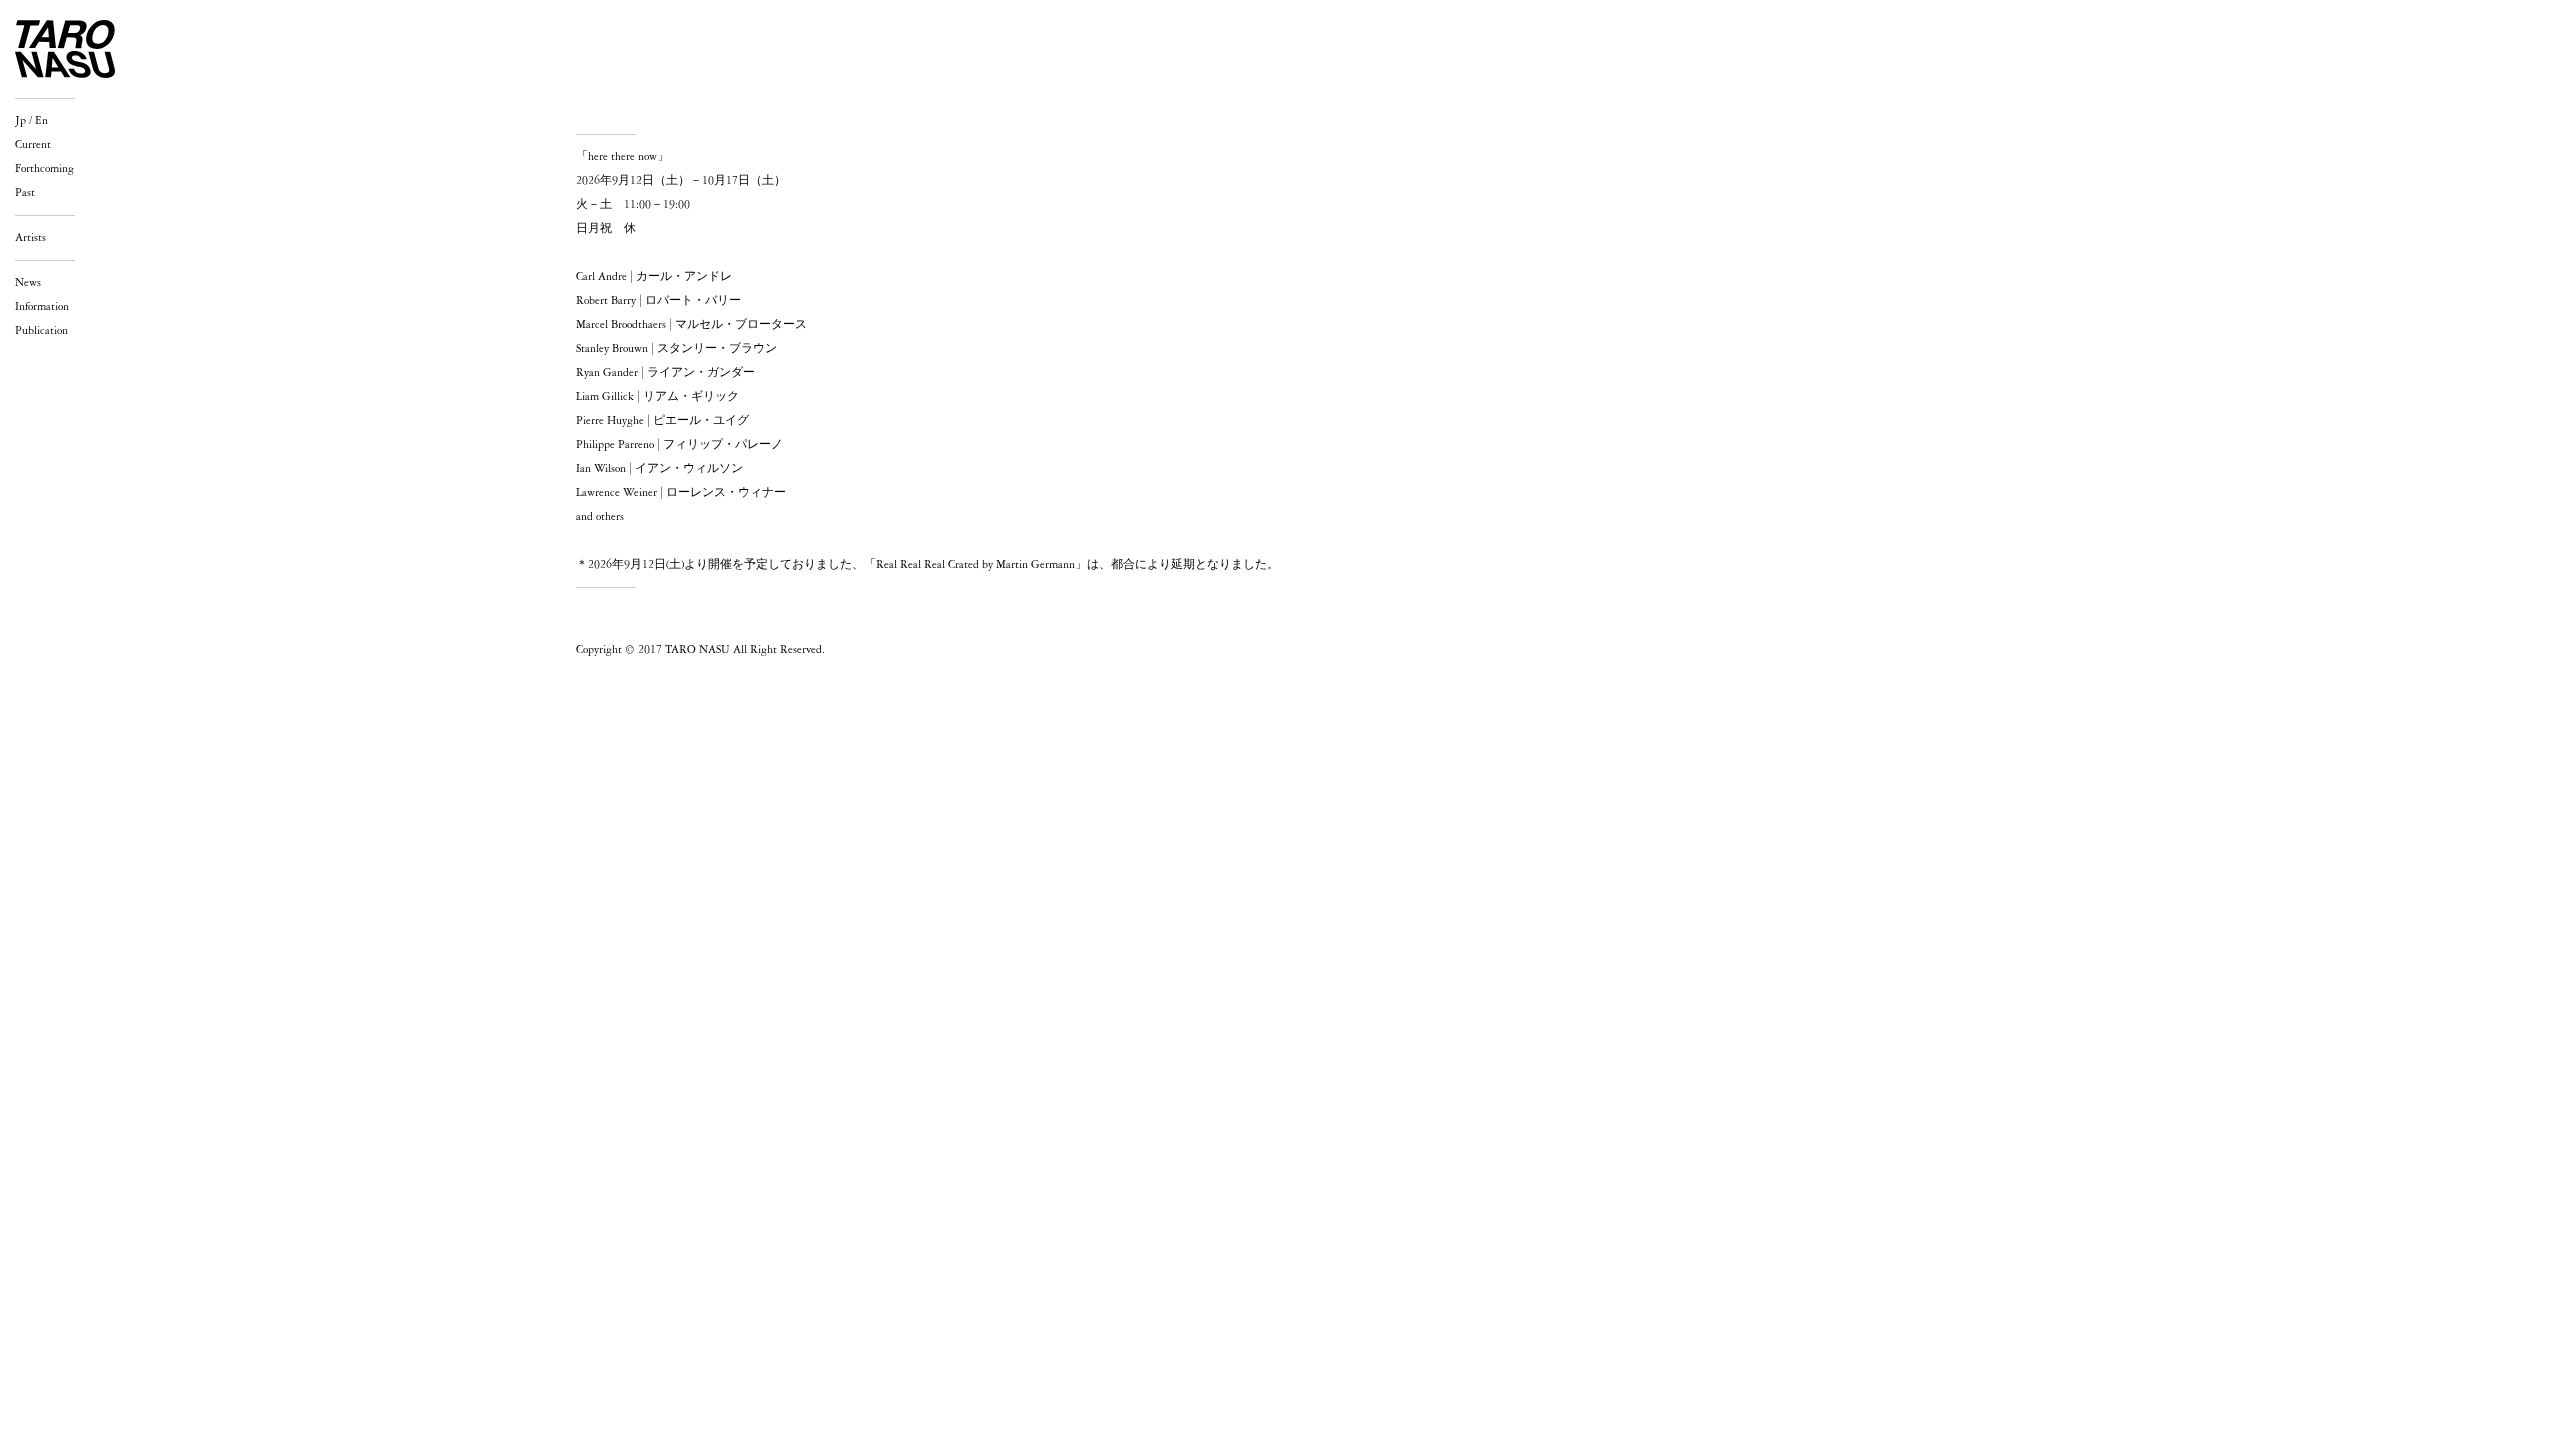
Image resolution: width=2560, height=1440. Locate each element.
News (28, 283)
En (41, 121)
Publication (41, 331)
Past (25, 193)
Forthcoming (44, 169)
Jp (20, 121)
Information (42, 307)
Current (33, 145)
